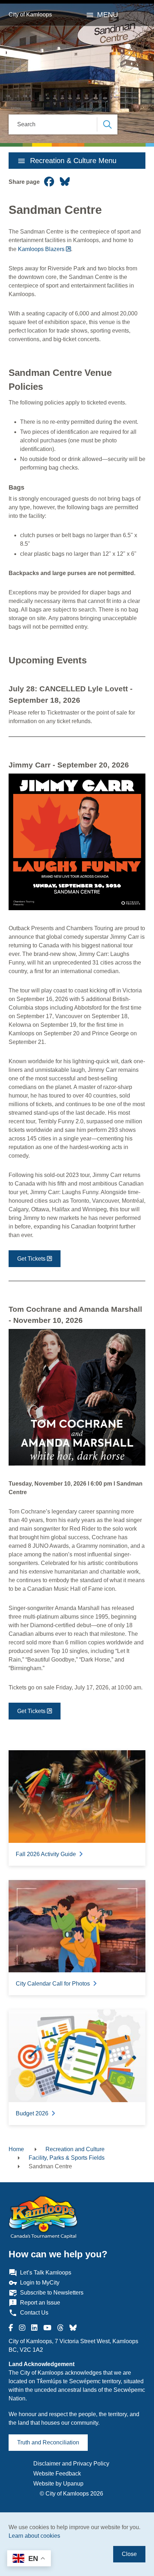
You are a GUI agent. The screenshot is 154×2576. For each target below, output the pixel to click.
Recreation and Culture (75, 2149)
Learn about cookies (34, 2536)
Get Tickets (31, 1259)
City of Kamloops (30, 14)
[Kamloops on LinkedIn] (34, 2328)
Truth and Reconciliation (48, 2442)
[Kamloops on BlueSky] (73, 2328)
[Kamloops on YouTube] (47, 2328)
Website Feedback (57, 2474)
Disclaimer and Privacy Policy (71, 2464)
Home (16, 2149)
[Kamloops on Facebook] (11, 2328)
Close (129, 2554)
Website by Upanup (58, 2484)
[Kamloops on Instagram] (22, 2328)
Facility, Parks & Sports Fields (67, 2158)
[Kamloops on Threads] (61, 2328)
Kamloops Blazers (41, 249)
